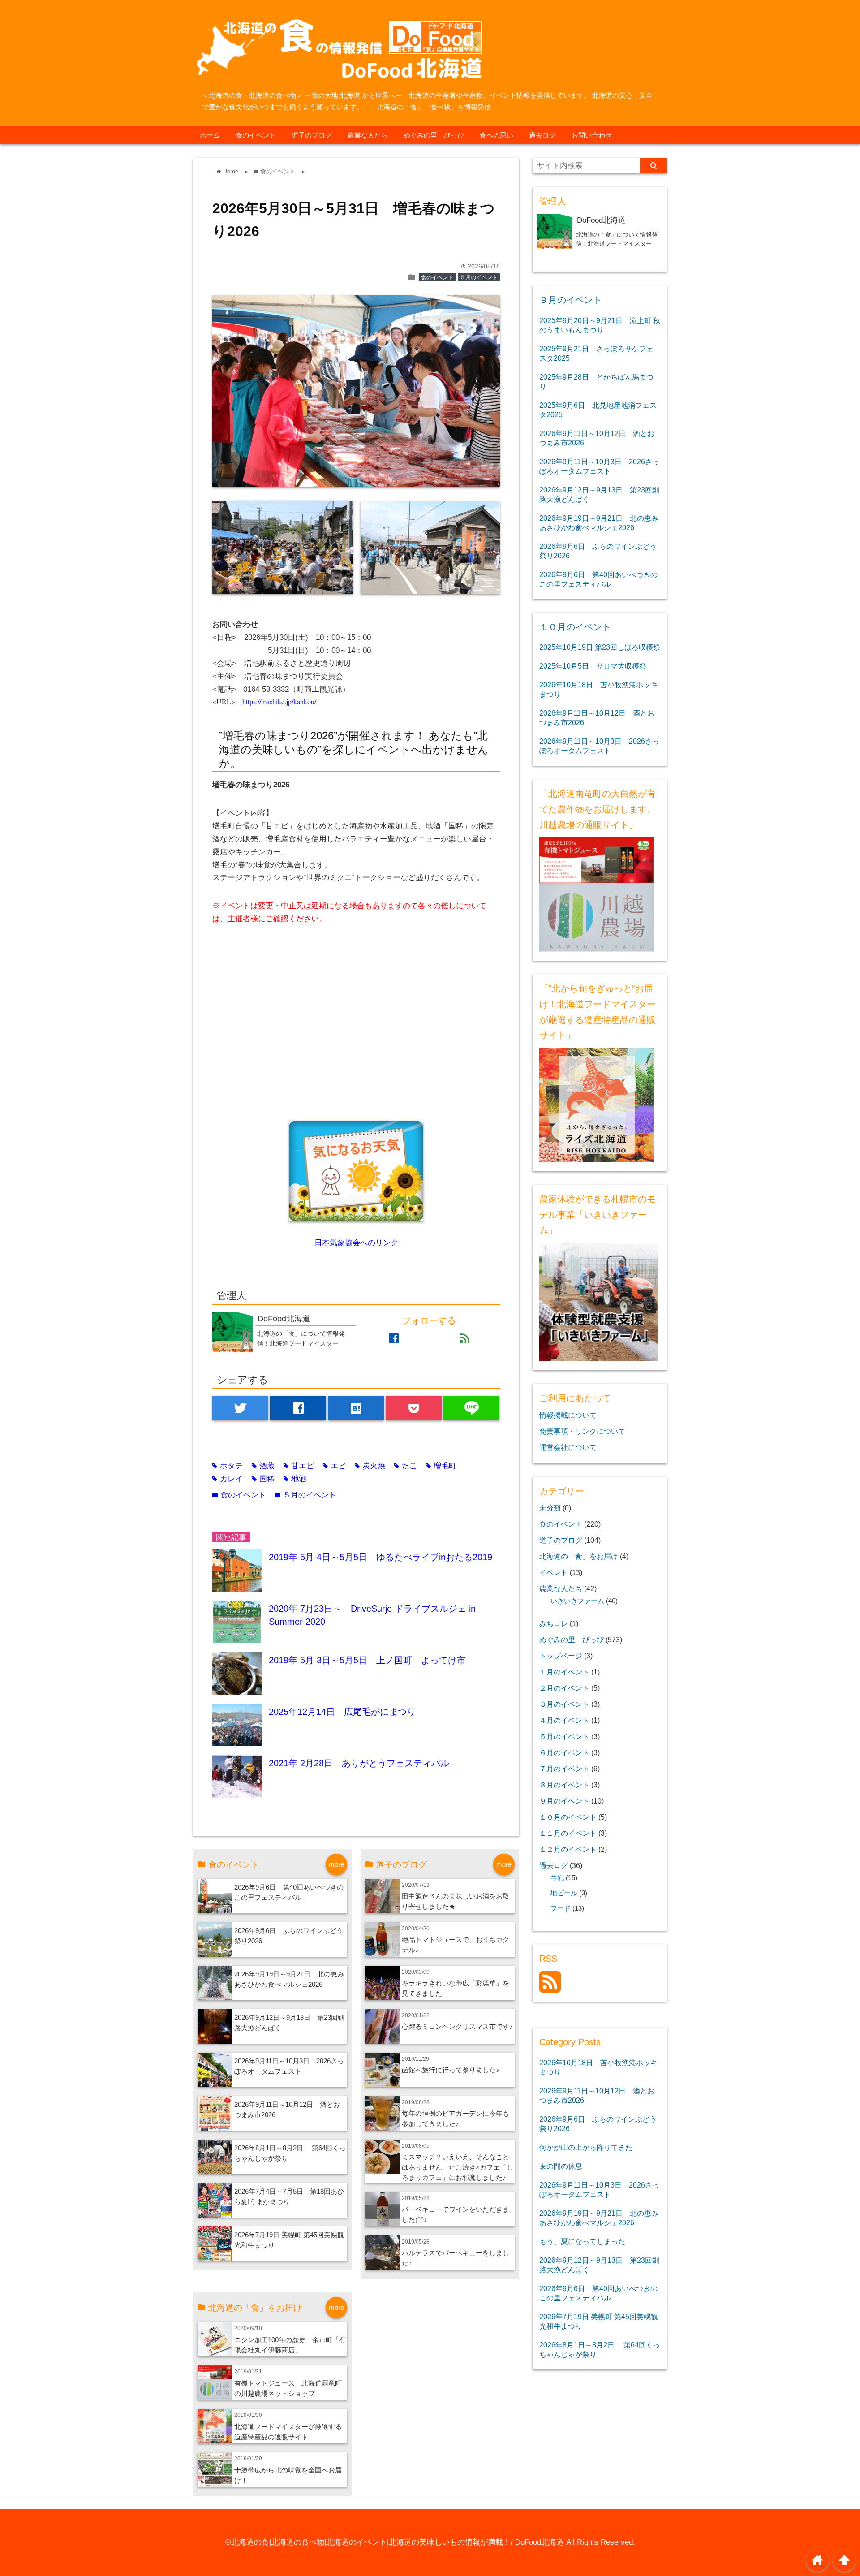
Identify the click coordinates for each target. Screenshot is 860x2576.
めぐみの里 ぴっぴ (434, 135)
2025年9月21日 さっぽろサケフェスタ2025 (596, 353)
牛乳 (557, 1878)
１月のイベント (564, 1672)
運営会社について (568, 1447)
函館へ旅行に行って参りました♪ (451, 2070)
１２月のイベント (568, 1849)
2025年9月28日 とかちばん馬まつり (596, 382)
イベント (554, 1572)
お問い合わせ (592, 135)
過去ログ (542, 135)
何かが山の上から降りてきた (586, 2147)
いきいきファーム (577, 1601)
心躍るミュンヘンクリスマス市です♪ (457, 2026)
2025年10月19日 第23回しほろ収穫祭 (600, 647)
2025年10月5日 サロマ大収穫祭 (593, 666)
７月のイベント (564, 1769)
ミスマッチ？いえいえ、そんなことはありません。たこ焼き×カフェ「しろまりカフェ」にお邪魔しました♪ (458, 2167)
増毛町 (441, 1466)
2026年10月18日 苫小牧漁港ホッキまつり (598, 689)
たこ (406, 1466)
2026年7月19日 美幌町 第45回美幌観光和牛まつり (599, 2321)
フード (561, 1908)
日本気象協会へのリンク (356, 1243)
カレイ (228, 1479)
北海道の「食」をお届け (579, 1556)
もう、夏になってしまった (582, 2241)
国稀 (263, 1479)
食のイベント (256, 135)
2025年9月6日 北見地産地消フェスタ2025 (598, 410)
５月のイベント (479, 277)
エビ (334, 1466)
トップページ (561, 1656)
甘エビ (299, 1466)
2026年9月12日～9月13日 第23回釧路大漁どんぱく (599, 494)
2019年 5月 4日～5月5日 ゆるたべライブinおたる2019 (381, 1557)
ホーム (210, 135)
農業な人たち (368, 135)
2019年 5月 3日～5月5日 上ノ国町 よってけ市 (367, 1660)
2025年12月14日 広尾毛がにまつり (342, 1712)
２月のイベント (564, 1688)
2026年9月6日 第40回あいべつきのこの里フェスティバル (598, 579)
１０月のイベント (575, 627)
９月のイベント (571, 300)
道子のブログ (312, 135)
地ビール (564, 1893)
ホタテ (228, 1466)
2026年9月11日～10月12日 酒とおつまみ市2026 (597, 438)
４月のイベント (564, 1720)
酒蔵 (263, 1466)
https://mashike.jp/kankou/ (279, 701)
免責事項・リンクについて (582, 1431)
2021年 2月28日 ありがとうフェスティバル (359, 1763)
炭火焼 (370, 1466)
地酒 (295, 1479)
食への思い (497, 135)
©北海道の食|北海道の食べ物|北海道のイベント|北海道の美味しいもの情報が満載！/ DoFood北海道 (395, 2542)
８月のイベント (564, 1785)
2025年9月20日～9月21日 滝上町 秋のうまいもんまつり (600, 325)
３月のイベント (564, 1704)
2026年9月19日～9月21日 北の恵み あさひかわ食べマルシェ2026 (599, 523)
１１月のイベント (568, 1833)
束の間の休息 (561, 2166)
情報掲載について (568, 1415)
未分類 (550, 1508)
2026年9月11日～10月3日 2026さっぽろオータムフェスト (599, 466)
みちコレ (554, 1623)
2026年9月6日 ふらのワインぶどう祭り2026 (598, 551)
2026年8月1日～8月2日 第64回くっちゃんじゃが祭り (600, 2349)
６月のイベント (564, 1752)
